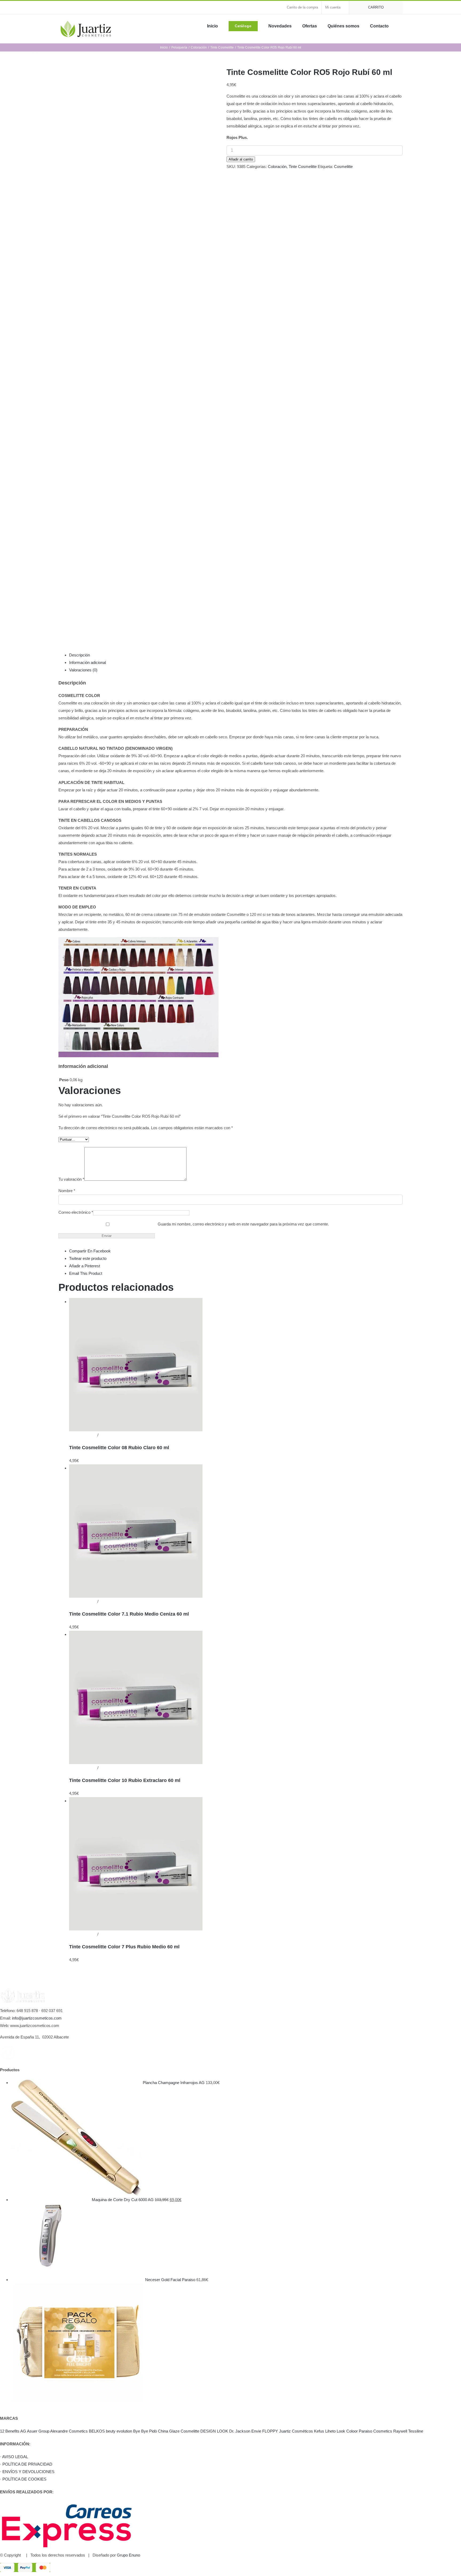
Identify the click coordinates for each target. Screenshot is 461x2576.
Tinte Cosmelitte (303, 167)
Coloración (277, 167)
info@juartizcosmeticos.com (37, 2018)
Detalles (106, 1435)
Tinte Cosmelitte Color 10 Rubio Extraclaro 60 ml (125, 1780)
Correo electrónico (76, 1212)
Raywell (400, 2431)
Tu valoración (71, 1179)
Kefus (319, 2431)
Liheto (330, 2431)
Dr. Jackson (240, 2431)
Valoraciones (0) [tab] (83, 670)
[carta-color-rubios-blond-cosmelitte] (138, 348)
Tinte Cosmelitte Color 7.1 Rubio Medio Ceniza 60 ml (129, 1614)
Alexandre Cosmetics (69, 2431)
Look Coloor (347, 2431)
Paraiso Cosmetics (375, 2431)
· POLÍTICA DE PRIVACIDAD (26, 2464)
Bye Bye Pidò (145, 2431)
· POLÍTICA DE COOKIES (23, 2479)
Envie (256, 2431)
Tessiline (416, 2431)
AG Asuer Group (35, 2431)
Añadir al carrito (241, 159)
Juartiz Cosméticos (296, 2431)
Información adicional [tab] (88, 662)
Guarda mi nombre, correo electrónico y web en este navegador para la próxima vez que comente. (243, 1224)
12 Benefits (10, 2431)
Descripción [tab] (80, 655)
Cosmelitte (343, 167)
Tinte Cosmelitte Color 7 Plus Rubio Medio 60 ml (124, 1947)
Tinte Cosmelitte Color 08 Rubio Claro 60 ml (119, 1448)
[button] (401, 26)
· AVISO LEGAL (14, 2457)
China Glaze (169, 2431)
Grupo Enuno (128, 2555)
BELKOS (97, 2431)
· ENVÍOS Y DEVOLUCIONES (27, 2472)
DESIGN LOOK (214, 2431)
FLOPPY (270, 2431)
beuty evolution (119, 2431)
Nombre (67, 1191)
